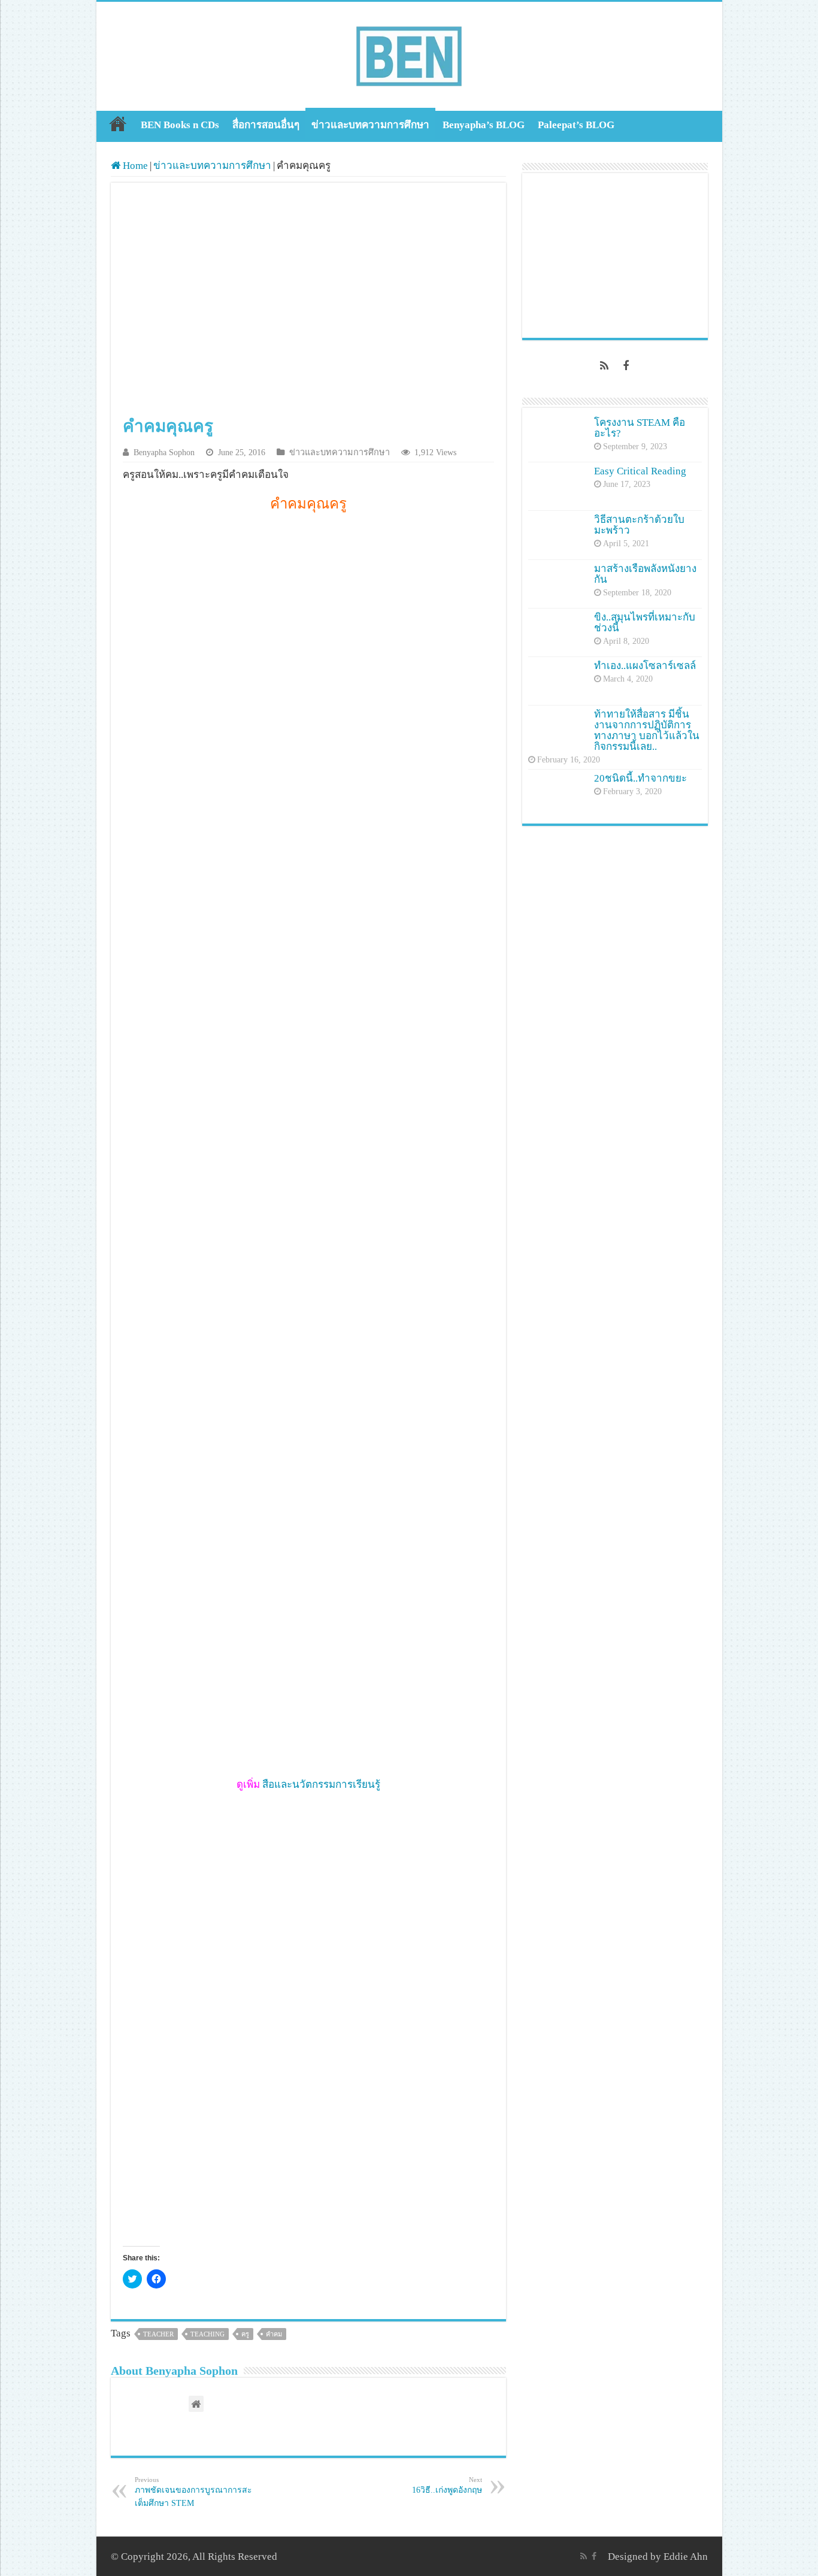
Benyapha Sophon (164, 452)
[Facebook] (626, 366)
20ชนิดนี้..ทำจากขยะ (640, 778)
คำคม (274, 2334)
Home (118, 123)
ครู (245, 2334)
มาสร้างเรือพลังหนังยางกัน (645, 574)
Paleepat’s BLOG (576, 125)
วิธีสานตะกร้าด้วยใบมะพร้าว (639, 525)
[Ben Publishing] (409, 54)
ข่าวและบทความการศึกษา (370, 125)
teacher (158, 2334)
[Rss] (604, 366)
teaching (207, 2334)
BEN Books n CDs (180, 125)
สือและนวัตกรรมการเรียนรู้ (321, 1785)
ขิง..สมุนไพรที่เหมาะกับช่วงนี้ (645, 623)
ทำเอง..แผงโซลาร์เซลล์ (645, 666)
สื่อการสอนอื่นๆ (266, 125)
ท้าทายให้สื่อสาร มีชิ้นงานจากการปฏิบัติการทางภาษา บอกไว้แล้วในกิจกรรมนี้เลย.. (647, 730)
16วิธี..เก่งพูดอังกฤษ (447, 2485)
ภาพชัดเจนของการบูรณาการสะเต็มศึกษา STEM (193, 2492)
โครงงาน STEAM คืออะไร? (640, 428)
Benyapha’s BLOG (484, 125)
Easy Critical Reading (640, 471)
